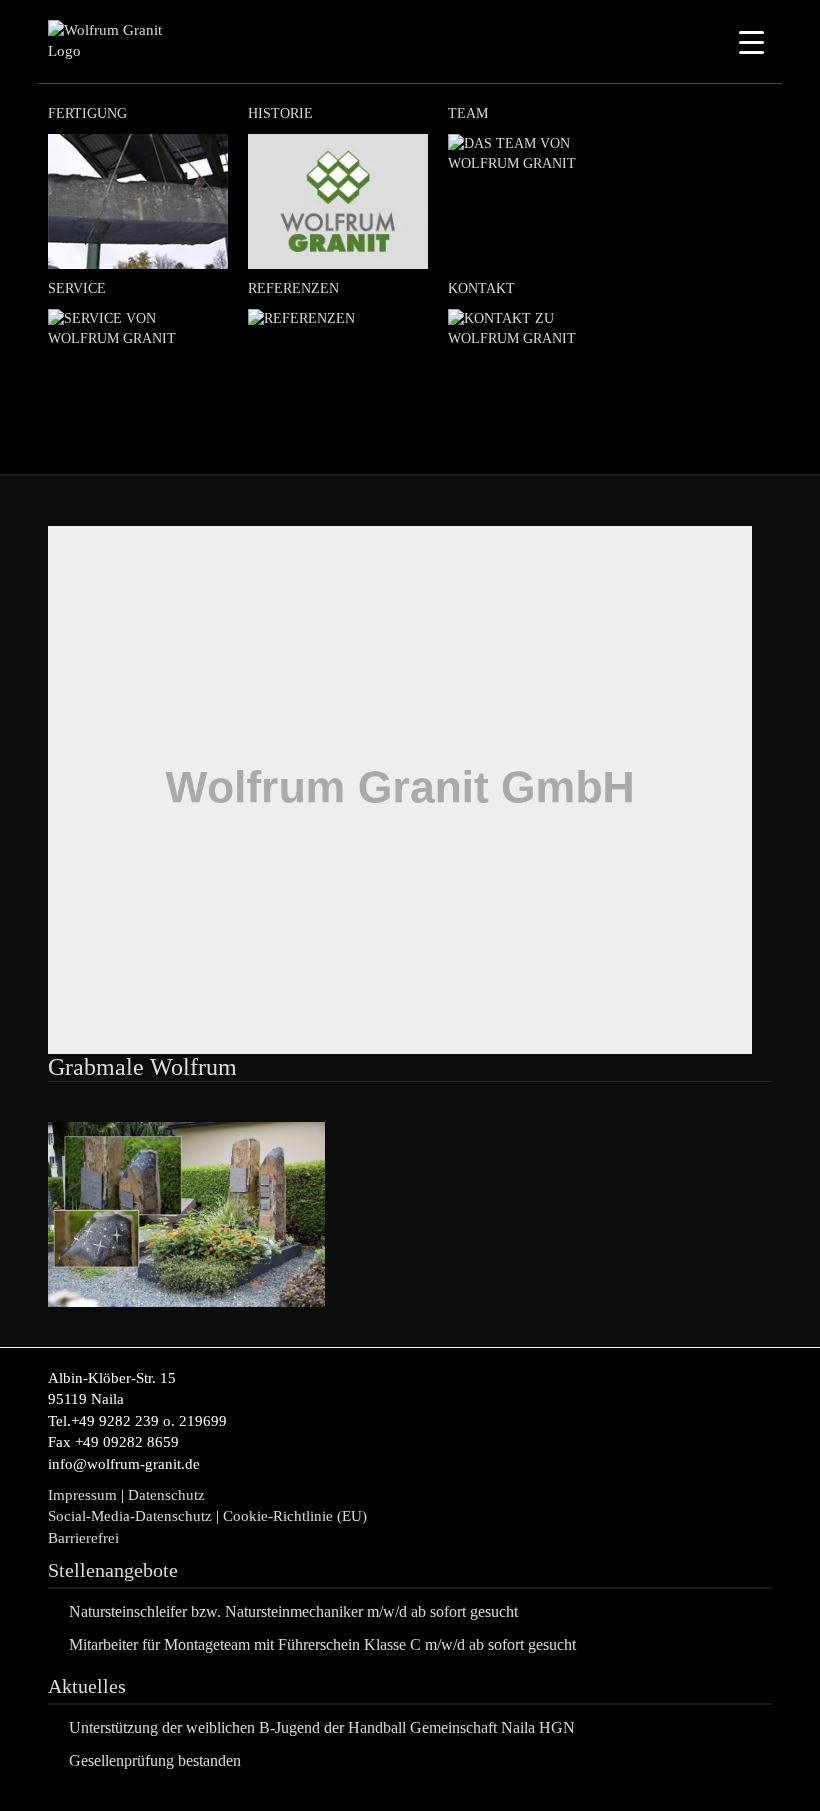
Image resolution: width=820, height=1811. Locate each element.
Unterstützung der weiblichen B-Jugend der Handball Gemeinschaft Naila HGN (322, 1727)
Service (77, 288)
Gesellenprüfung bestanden (155, 1760)
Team (468, 113)
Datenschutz (166, 1495)
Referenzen (293, 288)
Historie (280, 113)
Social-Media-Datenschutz (130, 1516)
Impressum (82, 1495)
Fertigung (87, 113)
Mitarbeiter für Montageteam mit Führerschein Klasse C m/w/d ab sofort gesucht (322, 1644)
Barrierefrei (83, 1538)
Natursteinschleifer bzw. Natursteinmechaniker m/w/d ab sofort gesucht (293, 1611)
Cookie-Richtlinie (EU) (297, 1516)
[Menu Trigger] (751, 42)
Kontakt (481, 288)
